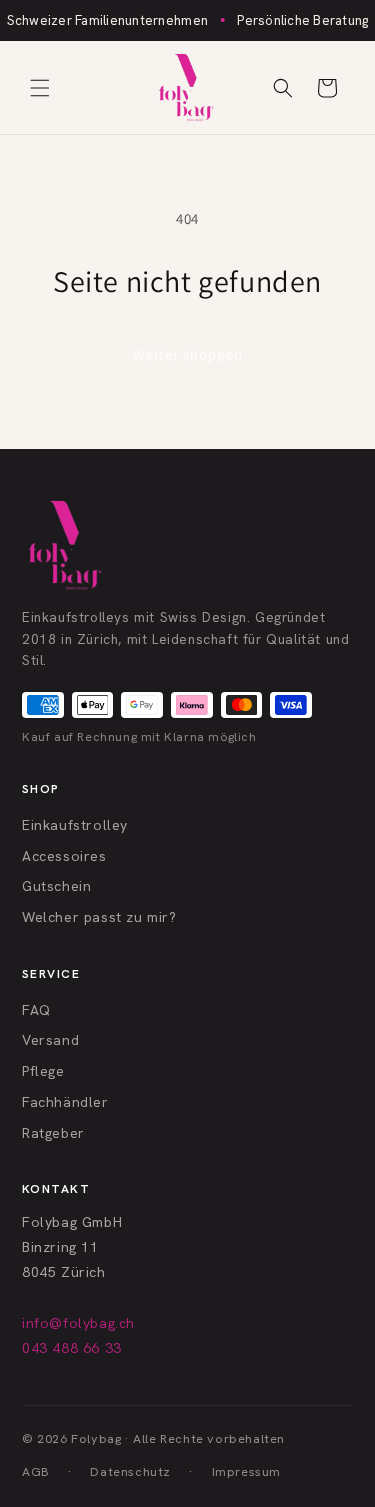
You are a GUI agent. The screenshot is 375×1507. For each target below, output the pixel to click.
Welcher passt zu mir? (99, 917)
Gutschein (56, 886)
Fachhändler (65, 1102)
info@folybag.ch (78, 1323)
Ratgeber (53, 1133)
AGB (36, 1471)
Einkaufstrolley (75, 825)
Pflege (43, 1071)
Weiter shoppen (188, 354)
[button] (40, 88)
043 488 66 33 (72, 1348)
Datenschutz (130, 1471)
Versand (50, 1040)
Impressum (246, 1471)
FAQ (36, 1010)
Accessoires (64, 856)
